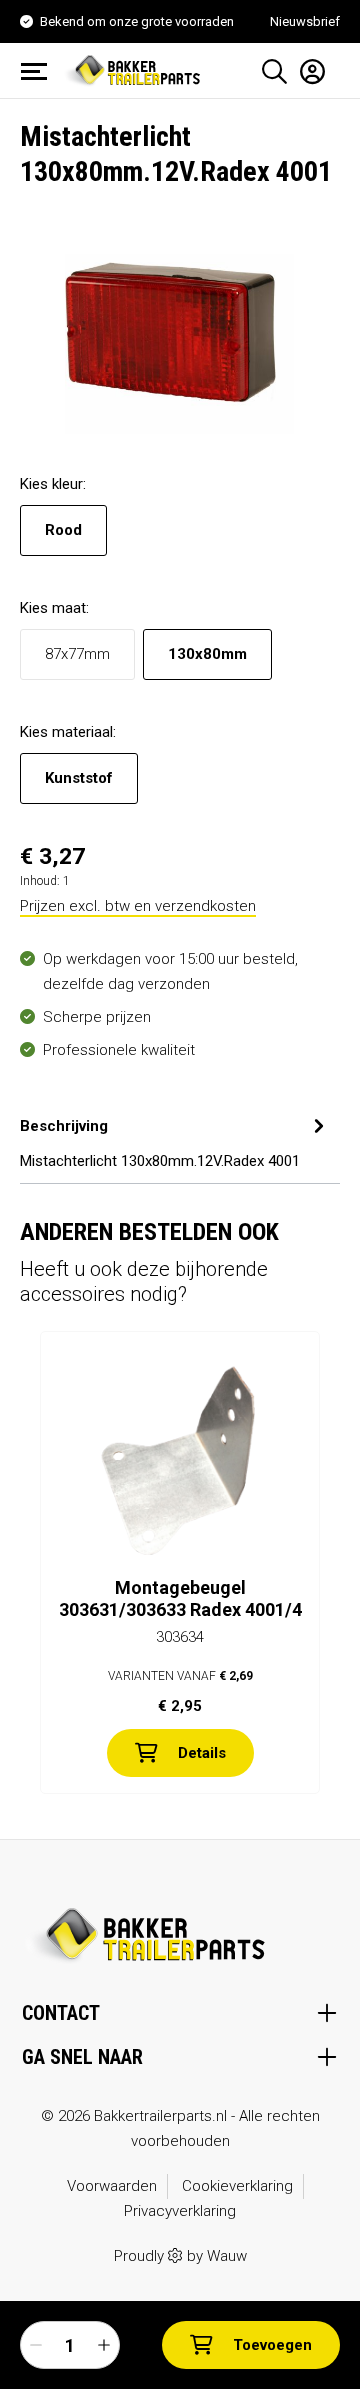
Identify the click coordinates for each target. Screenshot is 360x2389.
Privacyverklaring (180, 2211)
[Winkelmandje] (333, 64)
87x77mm (77, 654)
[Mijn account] (306, 71)
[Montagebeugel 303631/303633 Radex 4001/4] (180, 1462)
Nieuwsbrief (305, 21)
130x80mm (207, 654)
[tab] (175, 1141)
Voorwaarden (112, 2186)
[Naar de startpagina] (135, 69)
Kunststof (79, 778)
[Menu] (40, 71)
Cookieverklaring (237, 2186)
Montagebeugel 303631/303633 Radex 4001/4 (180, 1598)
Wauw (227, 2256)
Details (202, 1753)
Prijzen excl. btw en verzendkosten (138, 906)
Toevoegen (272, 2345)
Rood (63, 530)
